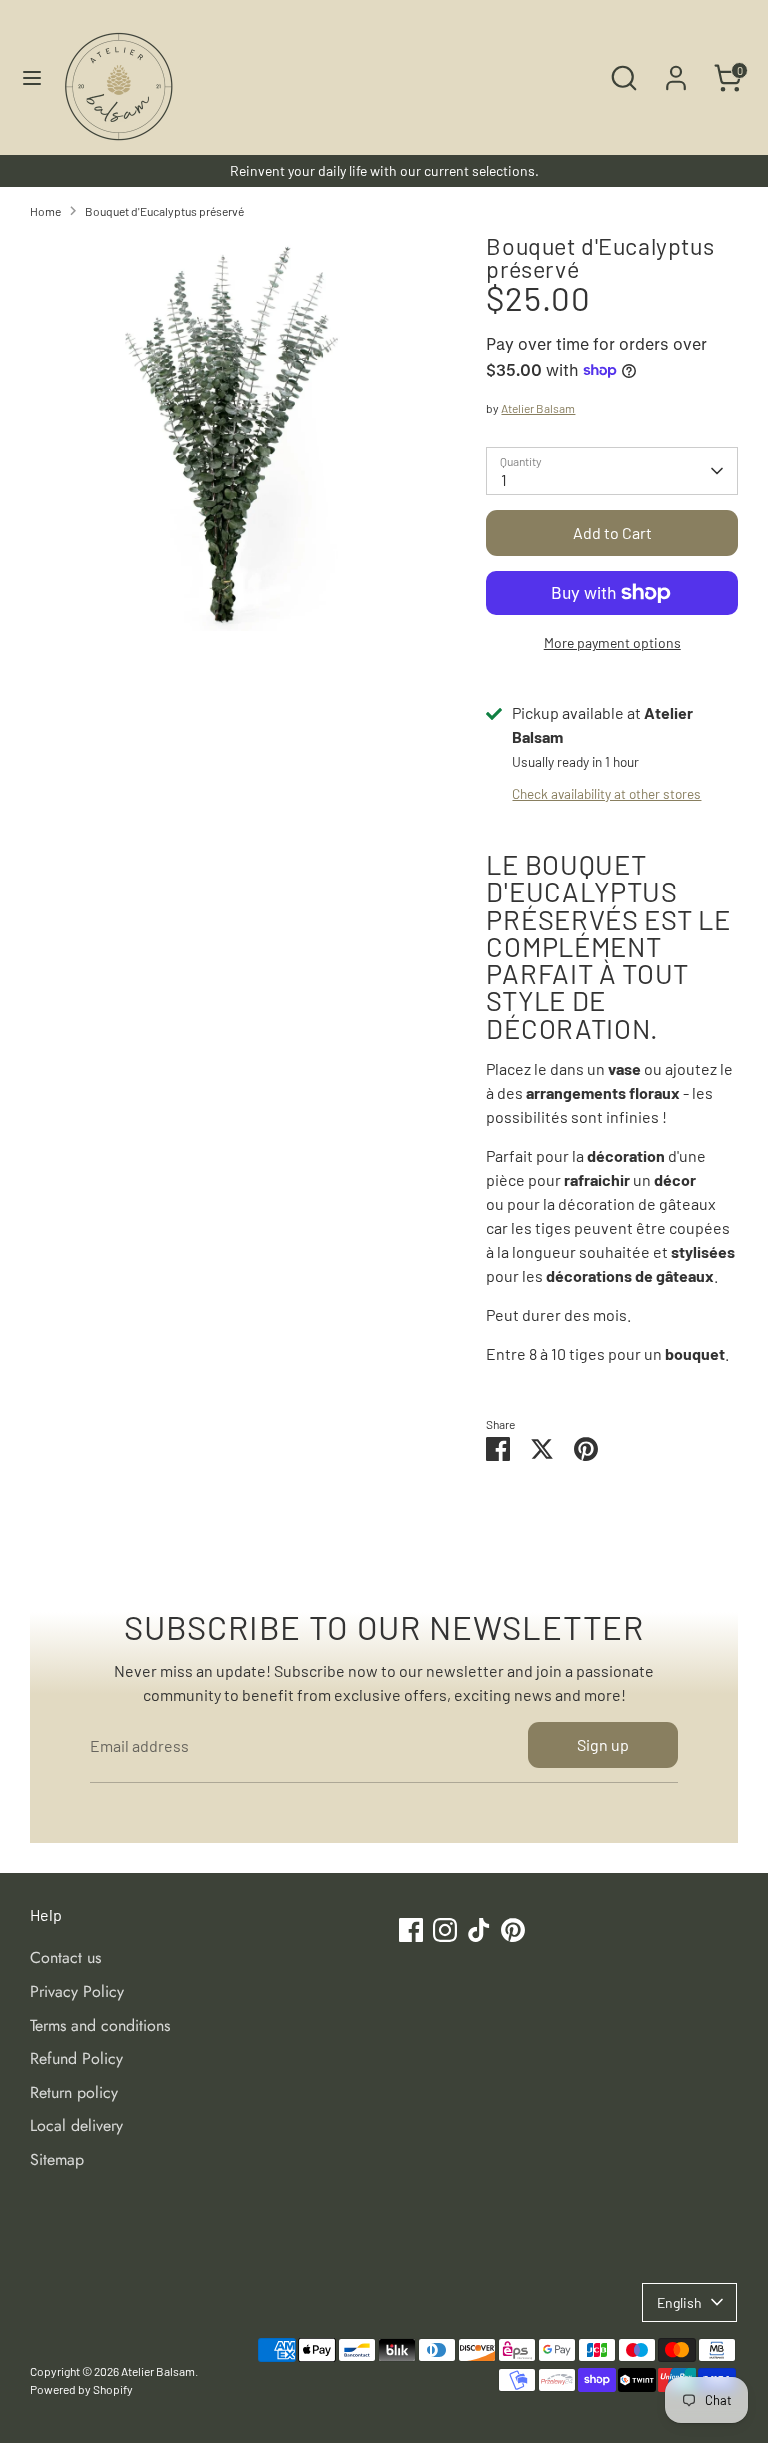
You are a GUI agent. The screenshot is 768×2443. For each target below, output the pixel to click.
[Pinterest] (584, 1406)
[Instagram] (516, 1406)
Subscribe (538, 1340)
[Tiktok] (550, 1406)
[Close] (665, 981)
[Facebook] (482, 1406)
